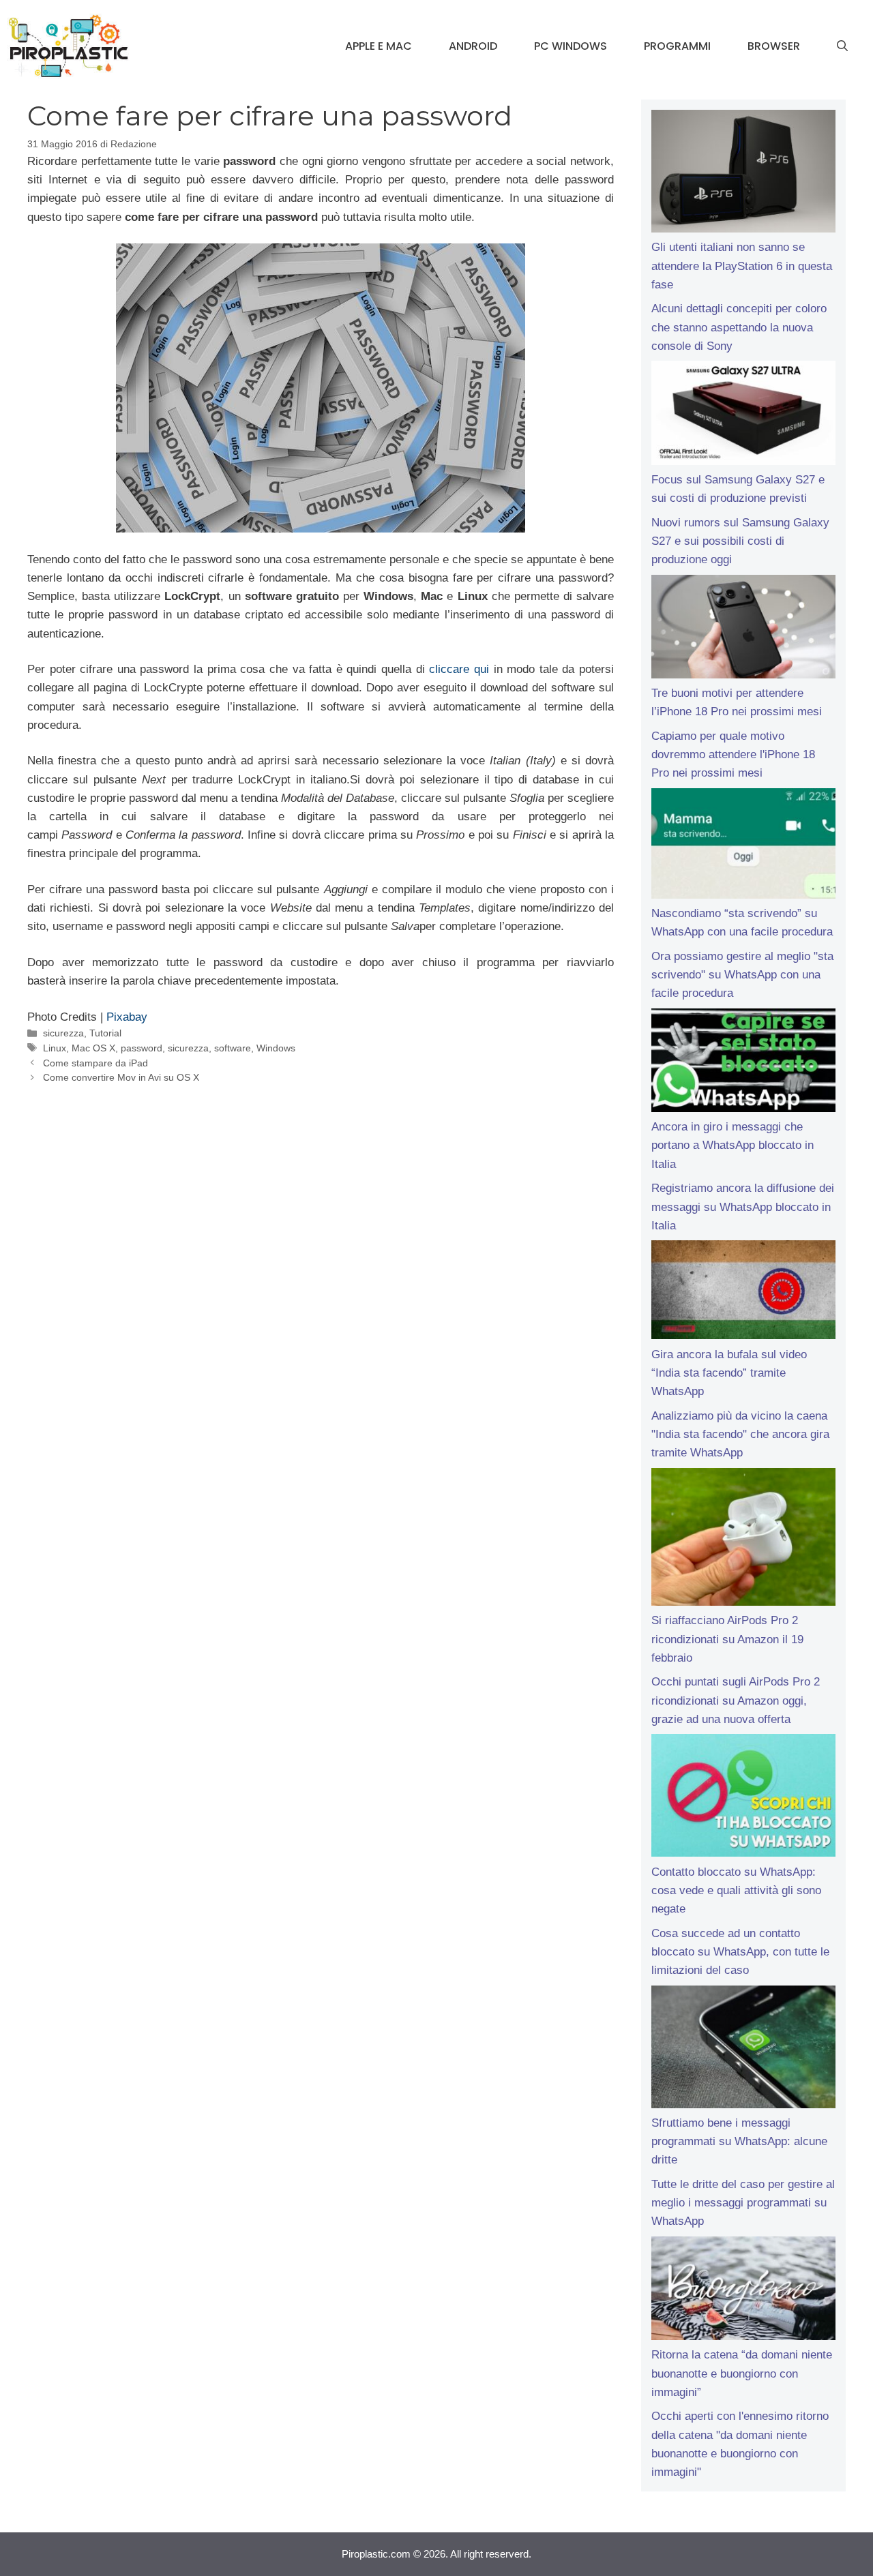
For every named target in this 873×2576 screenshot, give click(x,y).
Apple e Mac (379, 46)
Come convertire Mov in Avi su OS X (121, 1077)
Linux (55, 1048)
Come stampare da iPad (95, 1063)
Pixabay (127, 1017)
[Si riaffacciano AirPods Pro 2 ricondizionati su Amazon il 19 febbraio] (743, 1540)
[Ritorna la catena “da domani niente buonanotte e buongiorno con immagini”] (743, 2291)
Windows (276, 1048)
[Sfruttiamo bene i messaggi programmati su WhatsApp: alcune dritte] (743, 2050)
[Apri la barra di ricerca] (842, 46)
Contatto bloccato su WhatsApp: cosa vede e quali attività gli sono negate (736, 1890)
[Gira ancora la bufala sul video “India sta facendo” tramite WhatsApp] (743, 1292)
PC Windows (571, 46)
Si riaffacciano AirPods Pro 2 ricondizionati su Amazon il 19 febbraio (727, 1639)
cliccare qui (459, 669)
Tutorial (105, 1033)
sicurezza (63, 1033)
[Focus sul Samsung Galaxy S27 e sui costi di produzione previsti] (743, 415)
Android (473, 46)
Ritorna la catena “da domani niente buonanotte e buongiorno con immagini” (742, 2373)
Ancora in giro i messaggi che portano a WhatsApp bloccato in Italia (733, 1145)
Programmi (677, 46)
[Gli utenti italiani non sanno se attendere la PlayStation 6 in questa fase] (743, 174)
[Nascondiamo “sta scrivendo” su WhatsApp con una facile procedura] (743, 846)
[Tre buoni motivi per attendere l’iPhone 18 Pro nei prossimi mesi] (743, 629)
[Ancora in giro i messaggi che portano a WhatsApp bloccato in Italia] (743, 1063)
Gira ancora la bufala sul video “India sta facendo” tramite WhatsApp (729, 1373)
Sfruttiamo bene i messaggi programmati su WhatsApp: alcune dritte (739, 2141)
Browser (774, 46)
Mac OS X (93, 1048)
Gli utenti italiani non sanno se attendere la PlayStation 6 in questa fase (742, 266)
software (233, 1048)
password (142, 1048)
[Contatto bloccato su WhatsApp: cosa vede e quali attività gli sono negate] (743, 1798)
